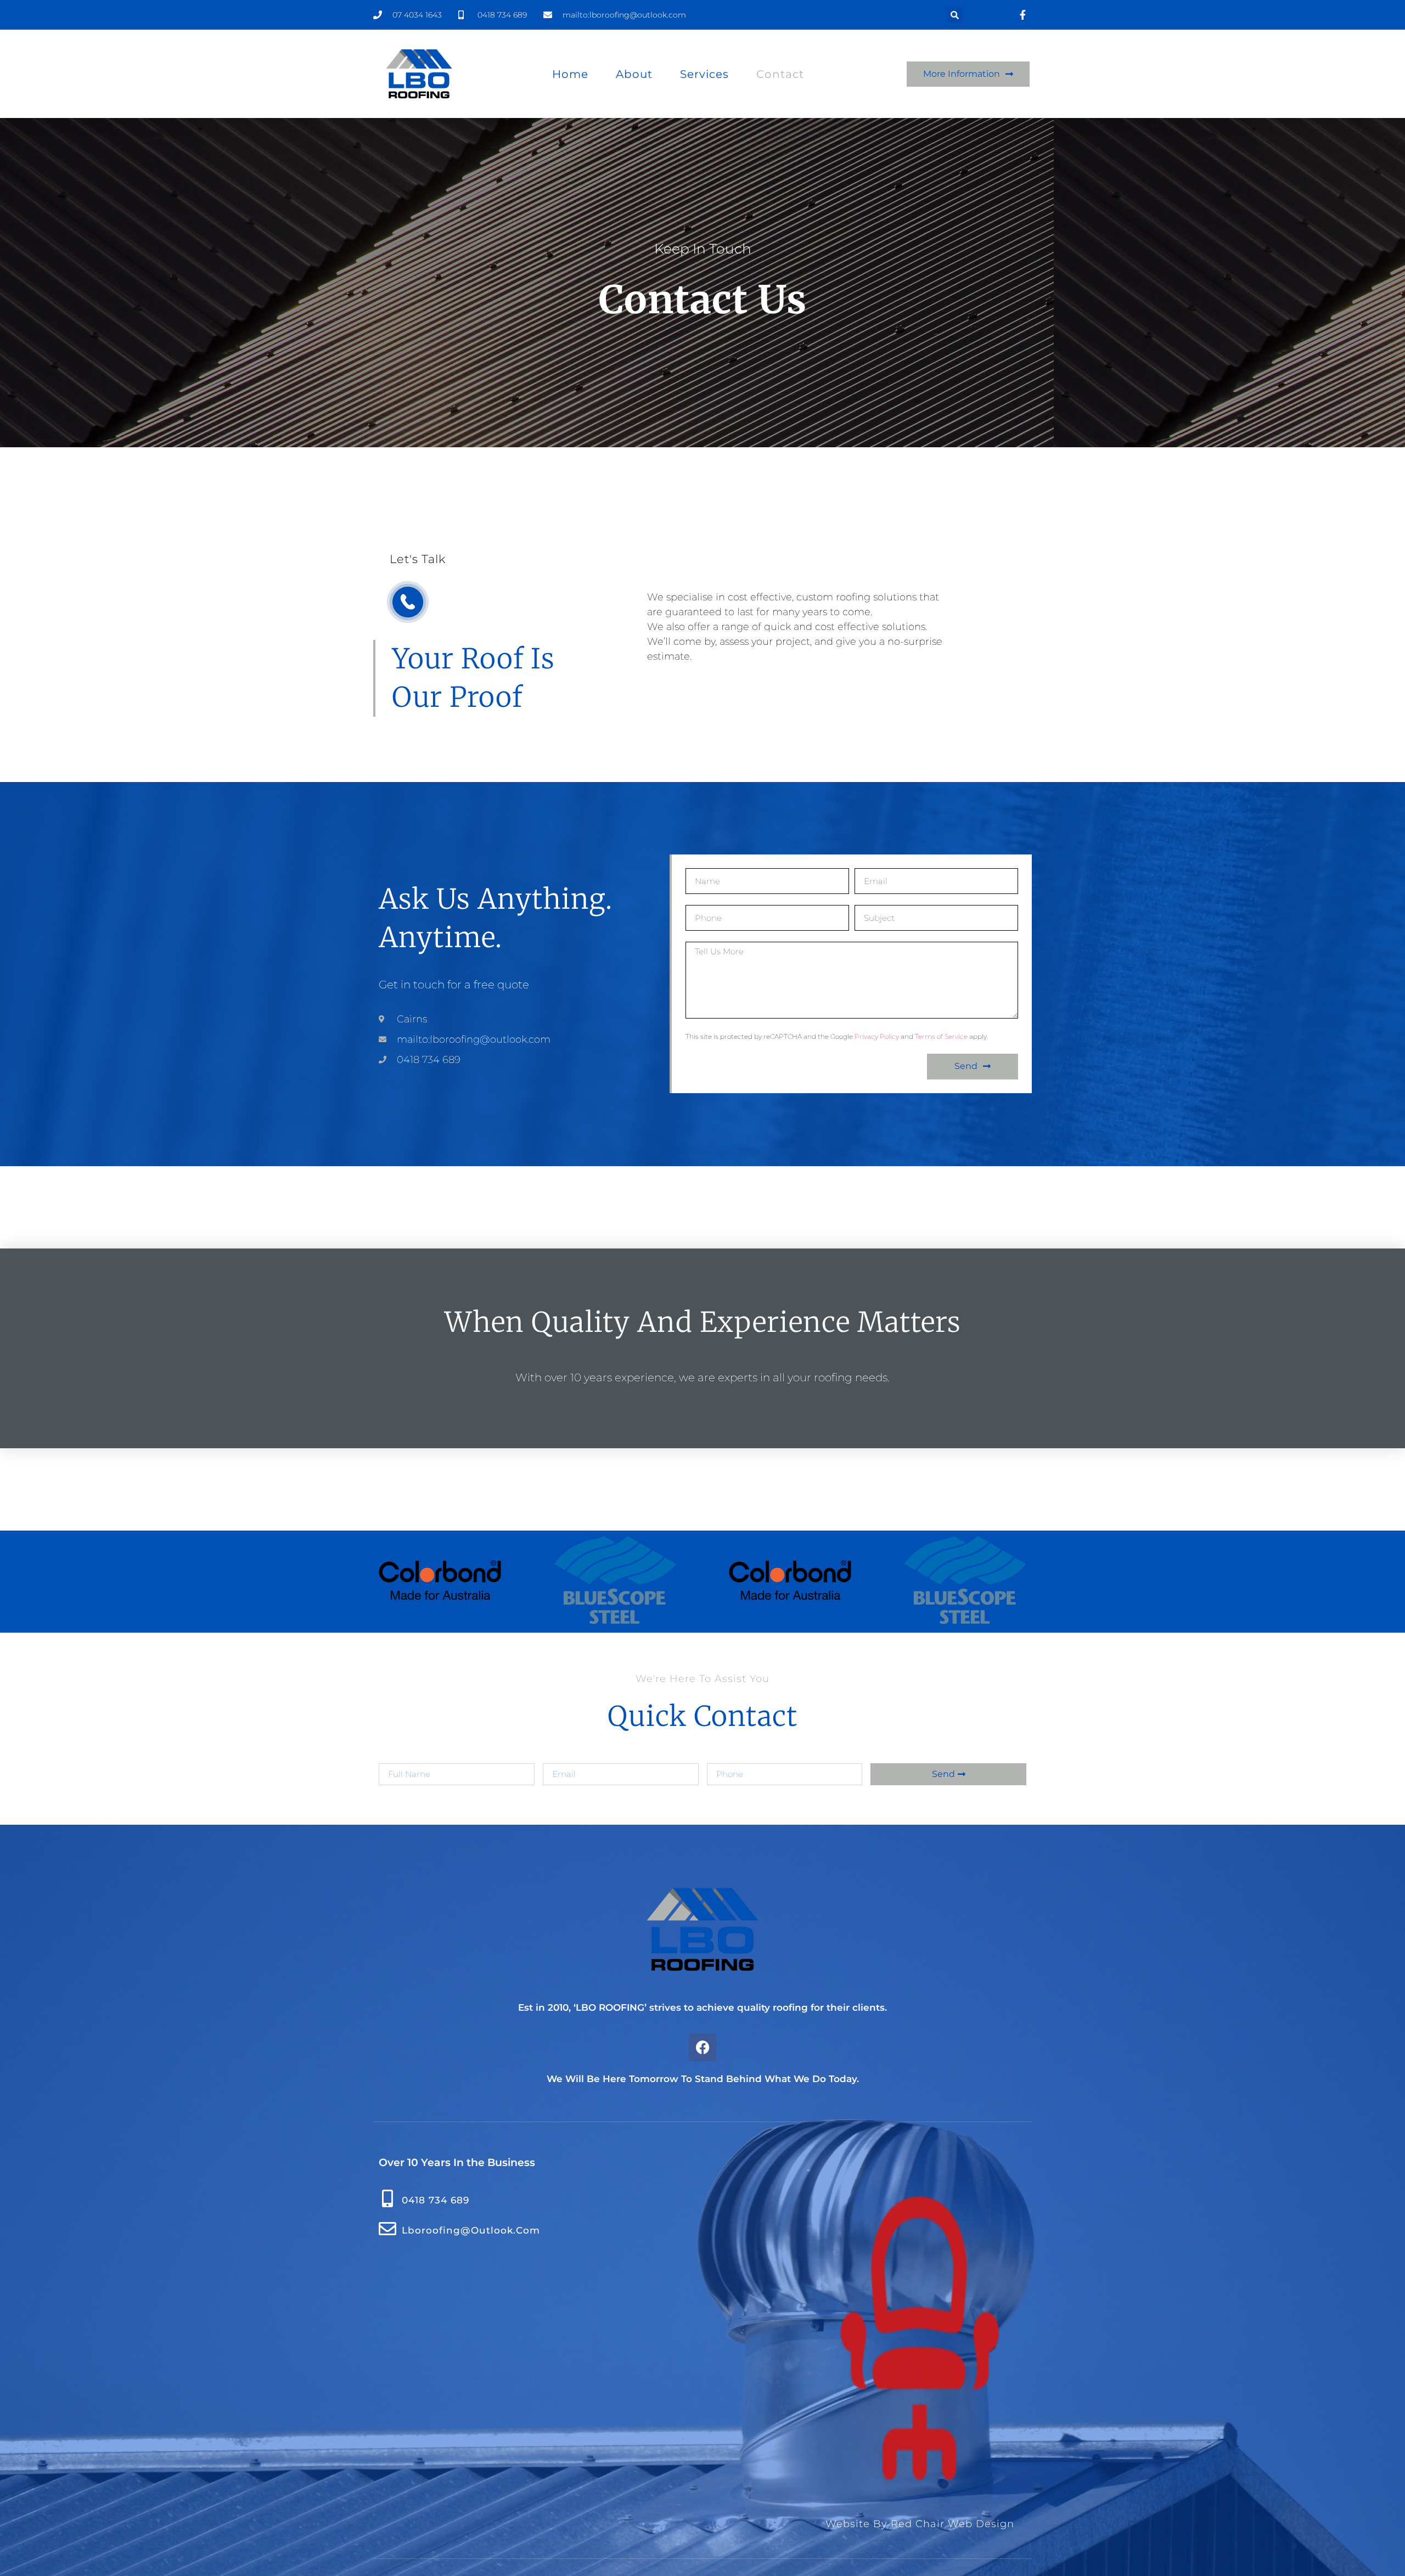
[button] (954, 15)
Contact (780, 74)
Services (704, 74)
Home (570, 74)
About (634, 74)
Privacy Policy (877, 1036)
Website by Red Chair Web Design (920, 2524)
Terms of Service (941, 1036)
